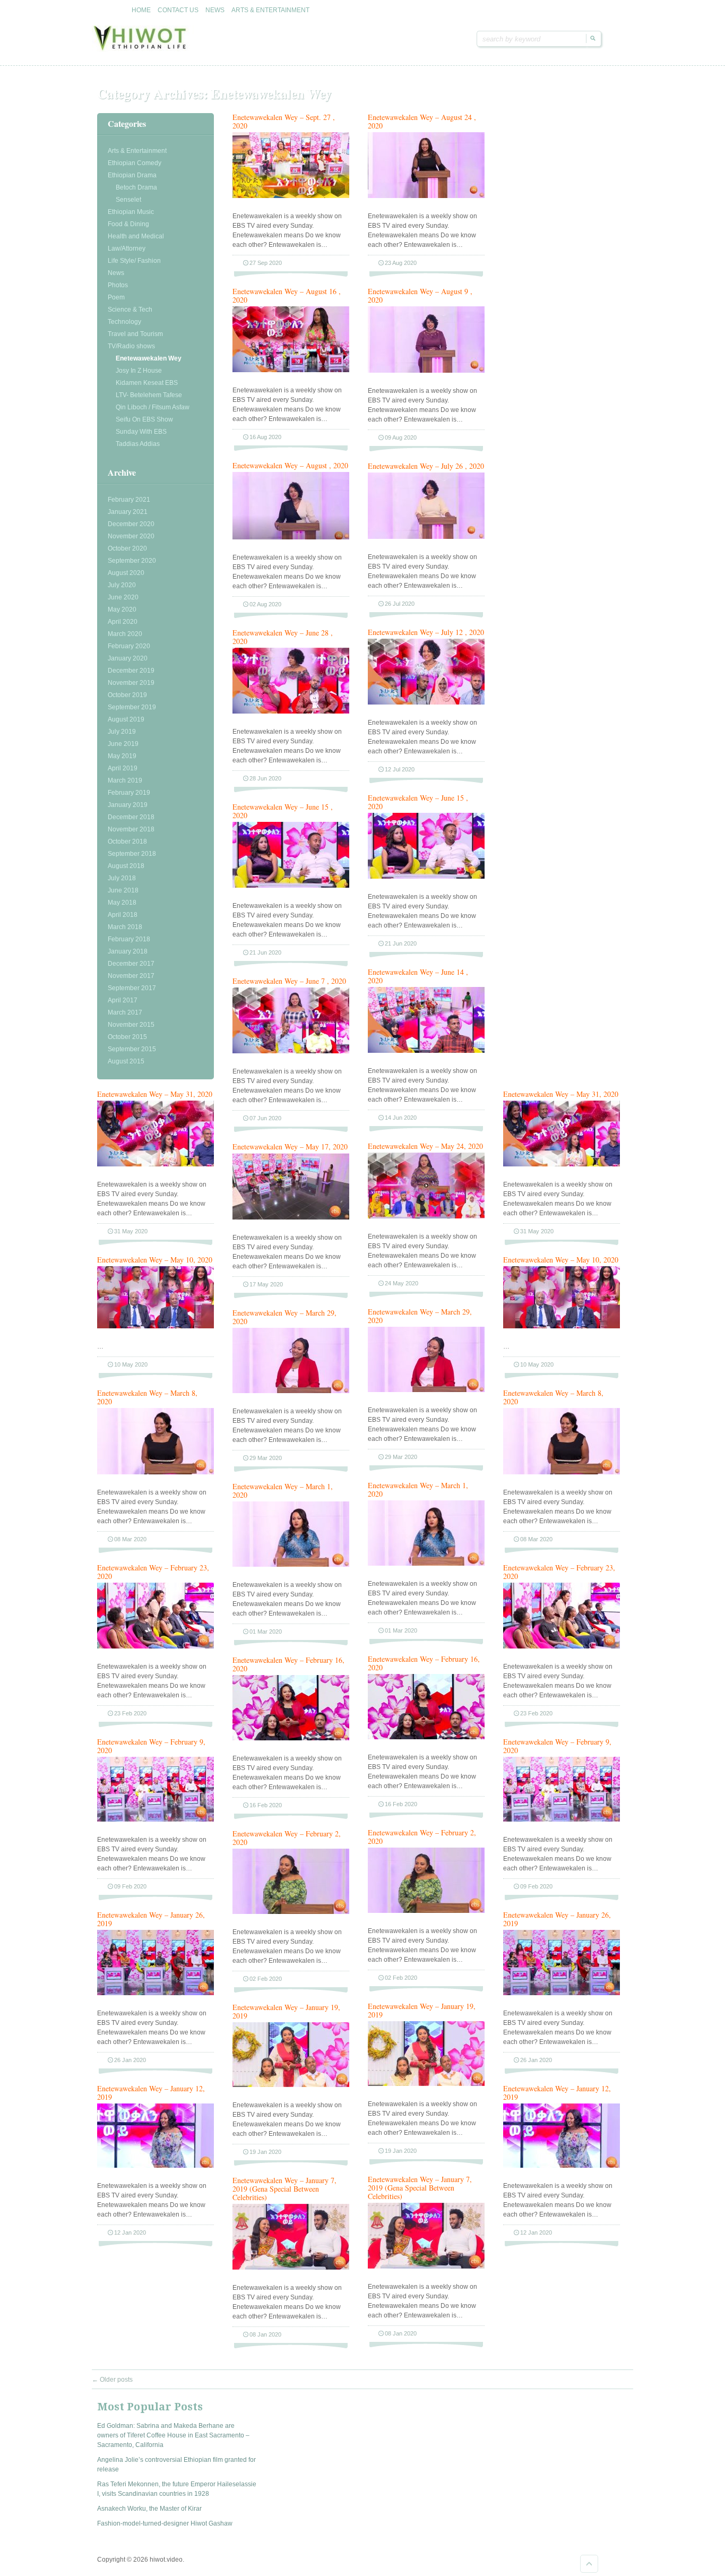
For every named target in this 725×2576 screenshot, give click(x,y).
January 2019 (128, 805)
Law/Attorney (127, 248)
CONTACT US (178, 10)
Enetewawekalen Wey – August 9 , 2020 (420, 295)
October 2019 (127, 695)
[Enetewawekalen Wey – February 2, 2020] (426, 1911)
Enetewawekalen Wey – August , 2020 (290, 465)
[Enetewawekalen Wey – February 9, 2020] (156, 1819)
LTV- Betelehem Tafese (149, 395)
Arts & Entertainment (137, 151)
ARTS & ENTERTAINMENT (270, 10)
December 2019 (131, 671)
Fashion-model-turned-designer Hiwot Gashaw (165, 2523)
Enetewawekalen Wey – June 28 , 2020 (283, 637)
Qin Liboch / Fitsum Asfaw (153, 407)
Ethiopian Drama (132, 175)
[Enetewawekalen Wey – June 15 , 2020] (426, 877)
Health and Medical (136, 236)
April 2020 (123, 622)
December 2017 (131, 964)
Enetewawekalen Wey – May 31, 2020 (155, 1094)
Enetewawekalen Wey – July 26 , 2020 (426, 466)
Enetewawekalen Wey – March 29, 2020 (420, 1316)
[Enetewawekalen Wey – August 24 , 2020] (426, 196)
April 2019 (123, 768)
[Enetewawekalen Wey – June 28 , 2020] (291, 711)
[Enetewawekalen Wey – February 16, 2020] (426, 1737)
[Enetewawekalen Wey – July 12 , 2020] (426, 702)
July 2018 (122, 878)
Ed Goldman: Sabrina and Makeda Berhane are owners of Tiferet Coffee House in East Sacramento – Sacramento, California (173, 2435)
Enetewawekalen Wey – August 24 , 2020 (422, 121)
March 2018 (125, 927)
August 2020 (126, 573)
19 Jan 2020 (401, 2151)
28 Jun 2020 (265, 778)
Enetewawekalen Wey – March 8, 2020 (147, 1397)
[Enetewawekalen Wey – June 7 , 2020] (291, 1051)
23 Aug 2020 (401, 263)
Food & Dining (128, 224)
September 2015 (132, 1049)
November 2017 (131, 976)
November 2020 (131, 536)
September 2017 (132, 988)
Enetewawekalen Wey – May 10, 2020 (155, 1260)
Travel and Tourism (135, 334)
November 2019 (131, 683)
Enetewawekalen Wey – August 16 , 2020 (287, 295)
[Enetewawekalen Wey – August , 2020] (291, 537)
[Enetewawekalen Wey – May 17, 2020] (291, 1217)
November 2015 (131, 1025)
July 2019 (122, 732)
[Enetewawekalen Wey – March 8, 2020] (156, 1472)
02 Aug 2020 (265, 604)
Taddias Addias (138, 444)
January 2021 (128, 512)
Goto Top (589, 2564)
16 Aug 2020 (265, 437)
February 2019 (129, 793)
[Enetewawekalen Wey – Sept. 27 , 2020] (291, 196)
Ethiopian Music (131, 212)
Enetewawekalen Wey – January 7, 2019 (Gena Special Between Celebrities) (420, 2188)
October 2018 (127, 842)
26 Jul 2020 (400, 604)
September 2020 (132, 561)
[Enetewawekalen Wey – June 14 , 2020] (426, 1051)
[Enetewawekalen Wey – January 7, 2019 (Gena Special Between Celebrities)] (426, 2266)
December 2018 (131, 817)
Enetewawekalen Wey (149, 358)
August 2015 (126, 1061)
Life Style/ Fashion (134, 261)
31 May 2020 (131, 1231)
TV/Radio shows (131, 346)
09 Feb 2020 (130, 1886)
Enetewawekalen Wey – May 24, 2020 (425, 1146)
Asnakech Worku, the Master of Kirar (149, 2509)
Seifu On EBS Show (144, 419)
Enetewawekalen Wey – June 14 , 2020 (418, 976)
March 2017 (125, 1012)
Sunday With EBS (141, 432)
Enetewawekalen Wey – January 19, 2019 (422, 2010)
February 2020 (129, 646)
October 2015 (127, 1037)
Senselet (128, 200)
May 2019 (122, 756)
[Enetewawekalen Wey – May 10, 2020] (156, 1326)
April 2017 (123, 1000)
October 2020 (127, 548)
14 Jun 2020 (401, 1118)
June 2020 (123, 597)
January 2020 (128, 658)
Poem (116, 297)
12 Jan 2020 (130, 2232)
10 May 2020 (131, 1364)
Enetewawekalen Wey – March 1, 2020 (418, 1489)
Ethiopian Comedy (135, 163)
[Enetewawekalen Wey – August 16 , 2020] (291, 370)
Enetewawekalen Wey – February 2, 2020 (422, 1837)
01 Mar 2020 (401, 1630)
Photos (118, 285)
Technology (124, 322)
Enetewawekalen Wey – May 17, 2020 (290, 1147)
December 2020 (131, 524)
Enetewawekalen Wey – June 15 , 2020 (418, 802)
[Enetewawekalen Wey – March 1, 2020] (426, 1564)
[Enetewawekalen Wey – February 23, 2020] (156, 1646)
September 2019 (132, 707)
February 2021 (129, 500)
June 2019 (123, 744)
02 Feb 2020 (401, 1978)
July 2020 (122, 585)
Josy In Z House (139, 371)
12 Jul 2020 (400, 769)
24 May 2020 (402, 1283)
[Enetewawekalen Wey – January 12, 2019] (156, 2166)
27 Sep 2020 (266, 263)
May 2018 (122, 903)
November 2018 (131, 829)
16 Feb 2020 (401, 1804)
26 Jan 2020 (130, 2060)
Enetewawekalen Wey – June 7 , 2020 (289, 981)
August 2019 (126, 719)
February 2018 (129, 939)
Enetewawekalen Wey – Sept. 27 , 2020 (284, 121)
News (116, 273)
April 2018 (123, 915)
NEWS (215, 10)
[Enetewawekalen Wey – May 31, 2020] (156, 1164)
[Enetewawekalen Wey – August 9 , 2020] (426, 371)
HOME (141, 10)
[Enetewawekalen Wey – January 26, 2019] (156, 1993)
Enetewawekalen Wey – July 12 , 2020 (426, 632)
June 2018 (123, 890)
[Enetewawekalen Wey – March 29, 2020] (426, 1390)
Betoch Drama (136, 187)
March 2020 (125, 634)
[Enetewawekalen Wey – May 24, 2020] (426, 1216)
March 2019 (125, 780)
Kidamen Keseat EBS (147, 383)
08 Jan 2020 (401, 2333)
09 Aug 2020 (401, 437)
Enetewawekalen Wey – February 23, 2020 (153, 1572)
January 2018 (128, 951)
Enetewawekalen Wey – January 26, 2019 (151, 1919)
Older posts (112, 2380)
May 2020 (122, 609)
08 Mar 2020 (130, 1539)
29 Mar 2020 (401, 1457)
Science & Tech (130, 310)
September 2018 (132, 854)
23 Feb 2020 (130, 1713)
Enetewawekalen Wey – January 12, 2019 (151, 2093)
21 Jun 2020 (401, 943)
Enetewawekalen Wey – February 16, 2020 (424, 1663)
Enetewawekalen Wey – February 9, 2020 (151, 1746)
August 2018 (126, 866)
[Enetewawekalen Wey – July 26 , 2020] (426, 537)
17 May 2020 (266, 1284)
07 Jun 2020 (265, 1118)
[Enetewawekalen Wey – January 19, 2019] (426, 2084)
